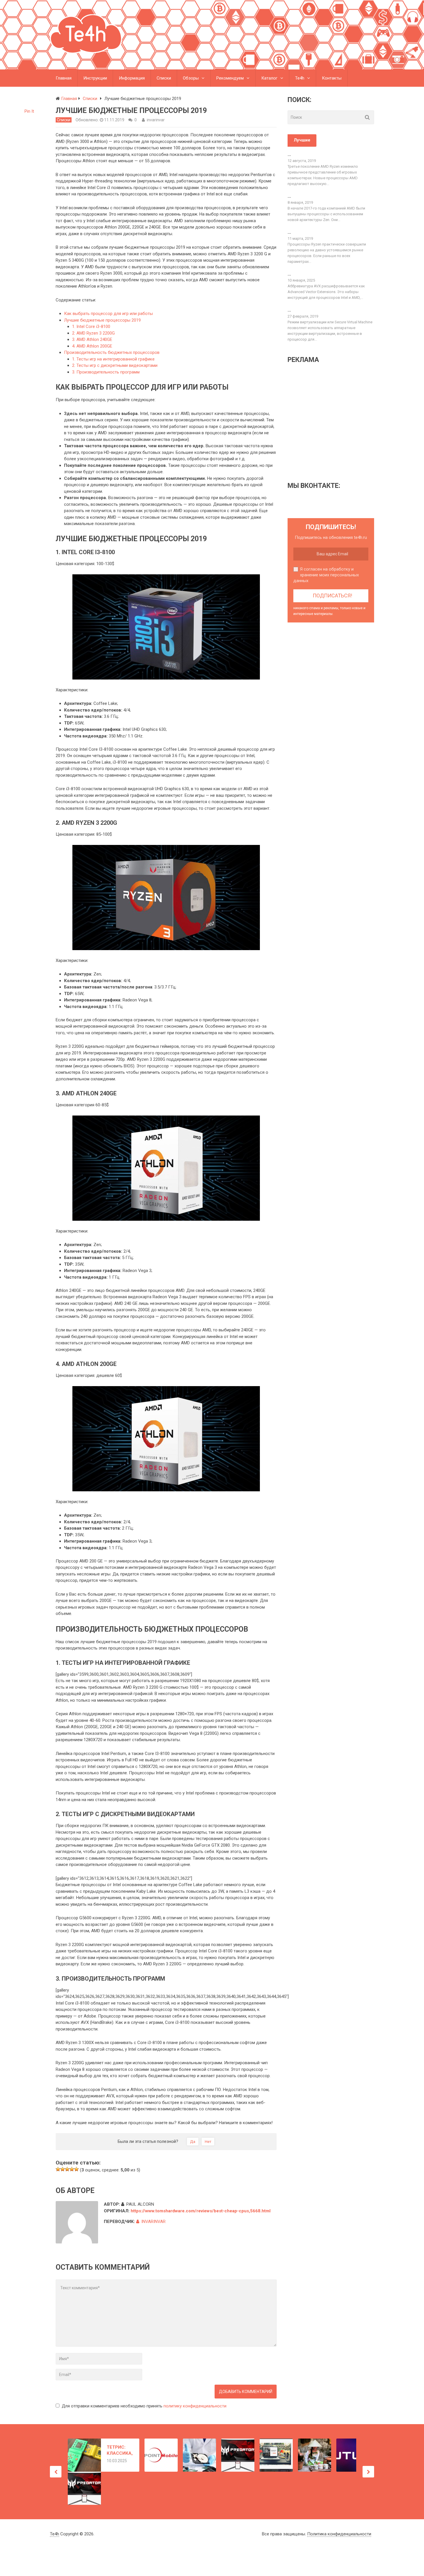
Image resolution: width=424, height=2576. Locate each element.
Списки (164, 78)
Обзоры (191, 78)
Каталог (269, 78)
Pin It (29, 111)
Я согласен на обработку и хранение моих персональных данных (326, 575)
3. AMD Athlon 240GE (92, 339)
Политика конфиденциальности (339, 2534)
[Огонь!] (76, 2169)
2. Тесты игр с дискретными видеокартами (115, 365)
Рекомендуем (230, 78)
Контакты (332, 78)
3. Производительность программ (106, 372)
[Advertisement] (336, 422)
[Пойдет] (67, 2169)
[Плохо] (63, 2169)
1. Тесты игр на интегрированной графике (113, 359)
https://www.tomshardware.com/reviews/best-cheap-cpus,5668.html (201, 2211)
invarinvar (156, 120)
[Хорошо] (72, 2169)
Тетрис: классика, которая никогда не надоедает (120, 2450)
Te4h (300, 78)
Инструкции (95, 78)
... (289, 154)
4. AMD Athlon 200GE (92, 346)
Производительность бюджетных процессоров (112, 352)
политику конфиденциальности (195, 2406)
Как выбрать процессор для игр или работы (108, 314)
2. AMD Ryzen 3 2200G (93, 333)
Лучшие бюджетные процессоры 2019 (102, 320)
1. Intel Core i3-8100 (91, 327)
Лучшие (302, 140)
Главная (64, 78)
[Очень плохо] (58, 2169)
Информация (132, 78)
